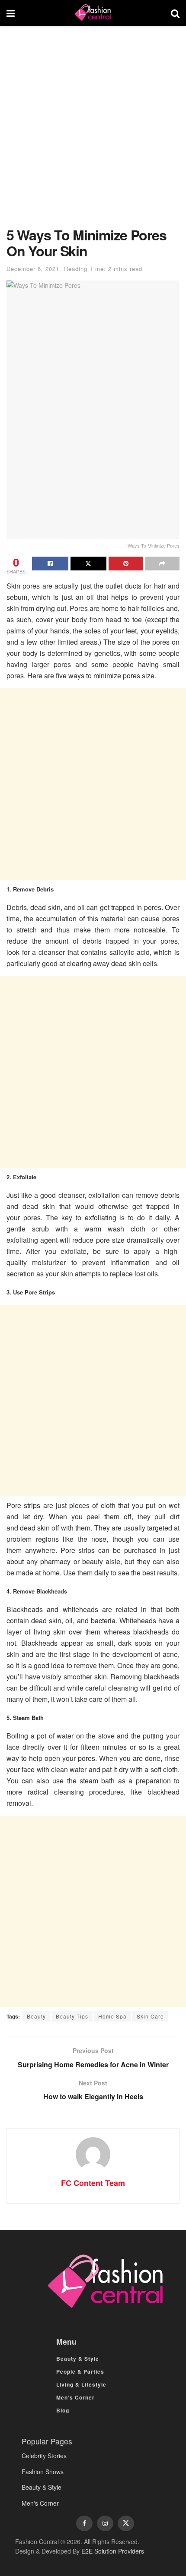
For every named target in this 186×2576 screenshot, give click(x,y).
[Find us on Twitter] (126, 2523)
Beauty (36, 2016)
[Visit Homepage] (93, 13)
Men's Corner (40, 2503)
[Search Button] (175, 13)
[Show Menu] (11, 13)
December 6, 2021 (33, 269)
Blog (63, 2410)
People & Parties (80, 2371)
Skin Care (150, 2016)
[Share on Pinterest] (126, 564)
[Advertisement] (93, 131)
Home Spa (112, 2016)
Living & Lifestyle (81, 2384)
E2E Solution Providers (113, 2551)
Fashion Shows (43, 2472)
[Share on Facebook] (50, 564)
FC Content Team (93, 2183)
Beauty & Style (78, 2359)
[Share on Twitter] (89, 564)
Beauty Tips (72, 2016)
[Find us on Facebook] (84, 2523)
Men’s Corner (75, 2397)
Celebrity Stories (44, 2456)
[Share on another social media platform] (163, 564)
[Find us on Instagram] (105, 2523)
